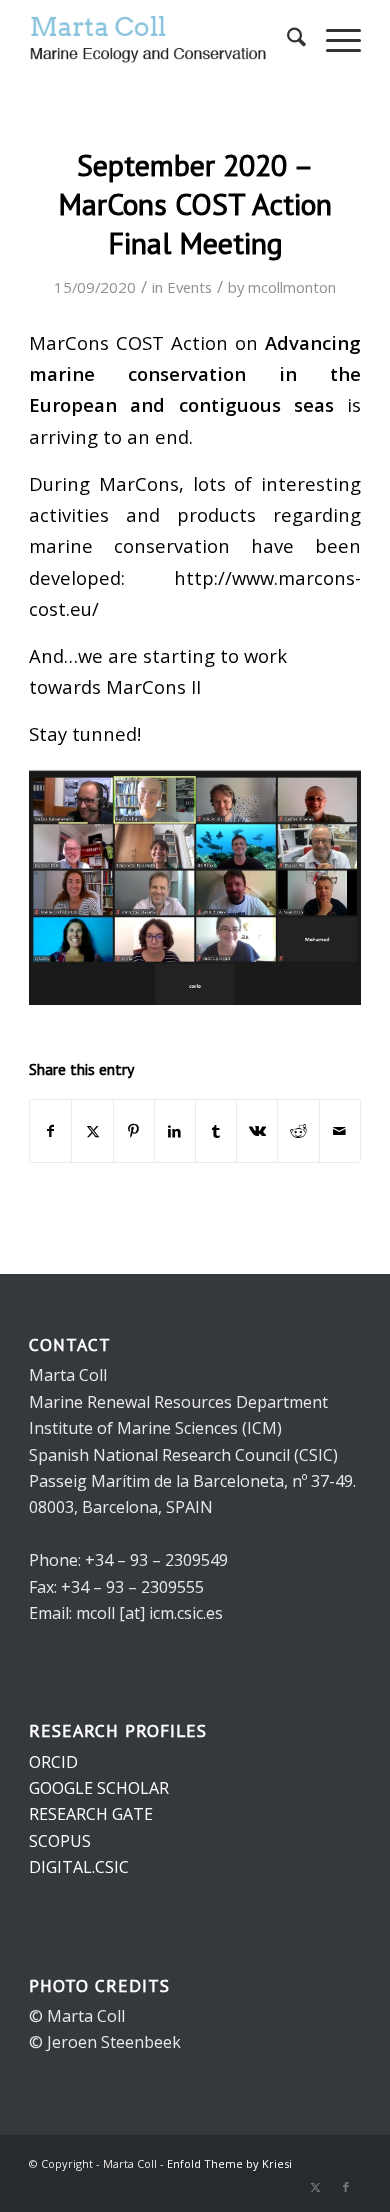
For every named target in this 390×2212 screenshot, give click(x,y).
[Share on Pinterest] (134, 1131)
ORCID (53, 1762)
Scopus (60, 1841)
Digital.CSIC (79, 1867)
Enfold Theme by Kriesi (229, 2163)
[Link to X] (316, 2187)
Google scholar (99, 1788)
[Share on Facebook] (50, 1131)
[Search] (286, 40)
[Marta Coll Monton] (161, 40)
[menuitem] (286, 40)
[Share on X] (92, 1131)
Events (189, 287)
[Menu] (333, 40)
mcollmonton (292, 287)
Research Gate (91, 1814)
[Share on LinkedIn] (175, 1131)
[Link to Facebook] (346, 2187)
